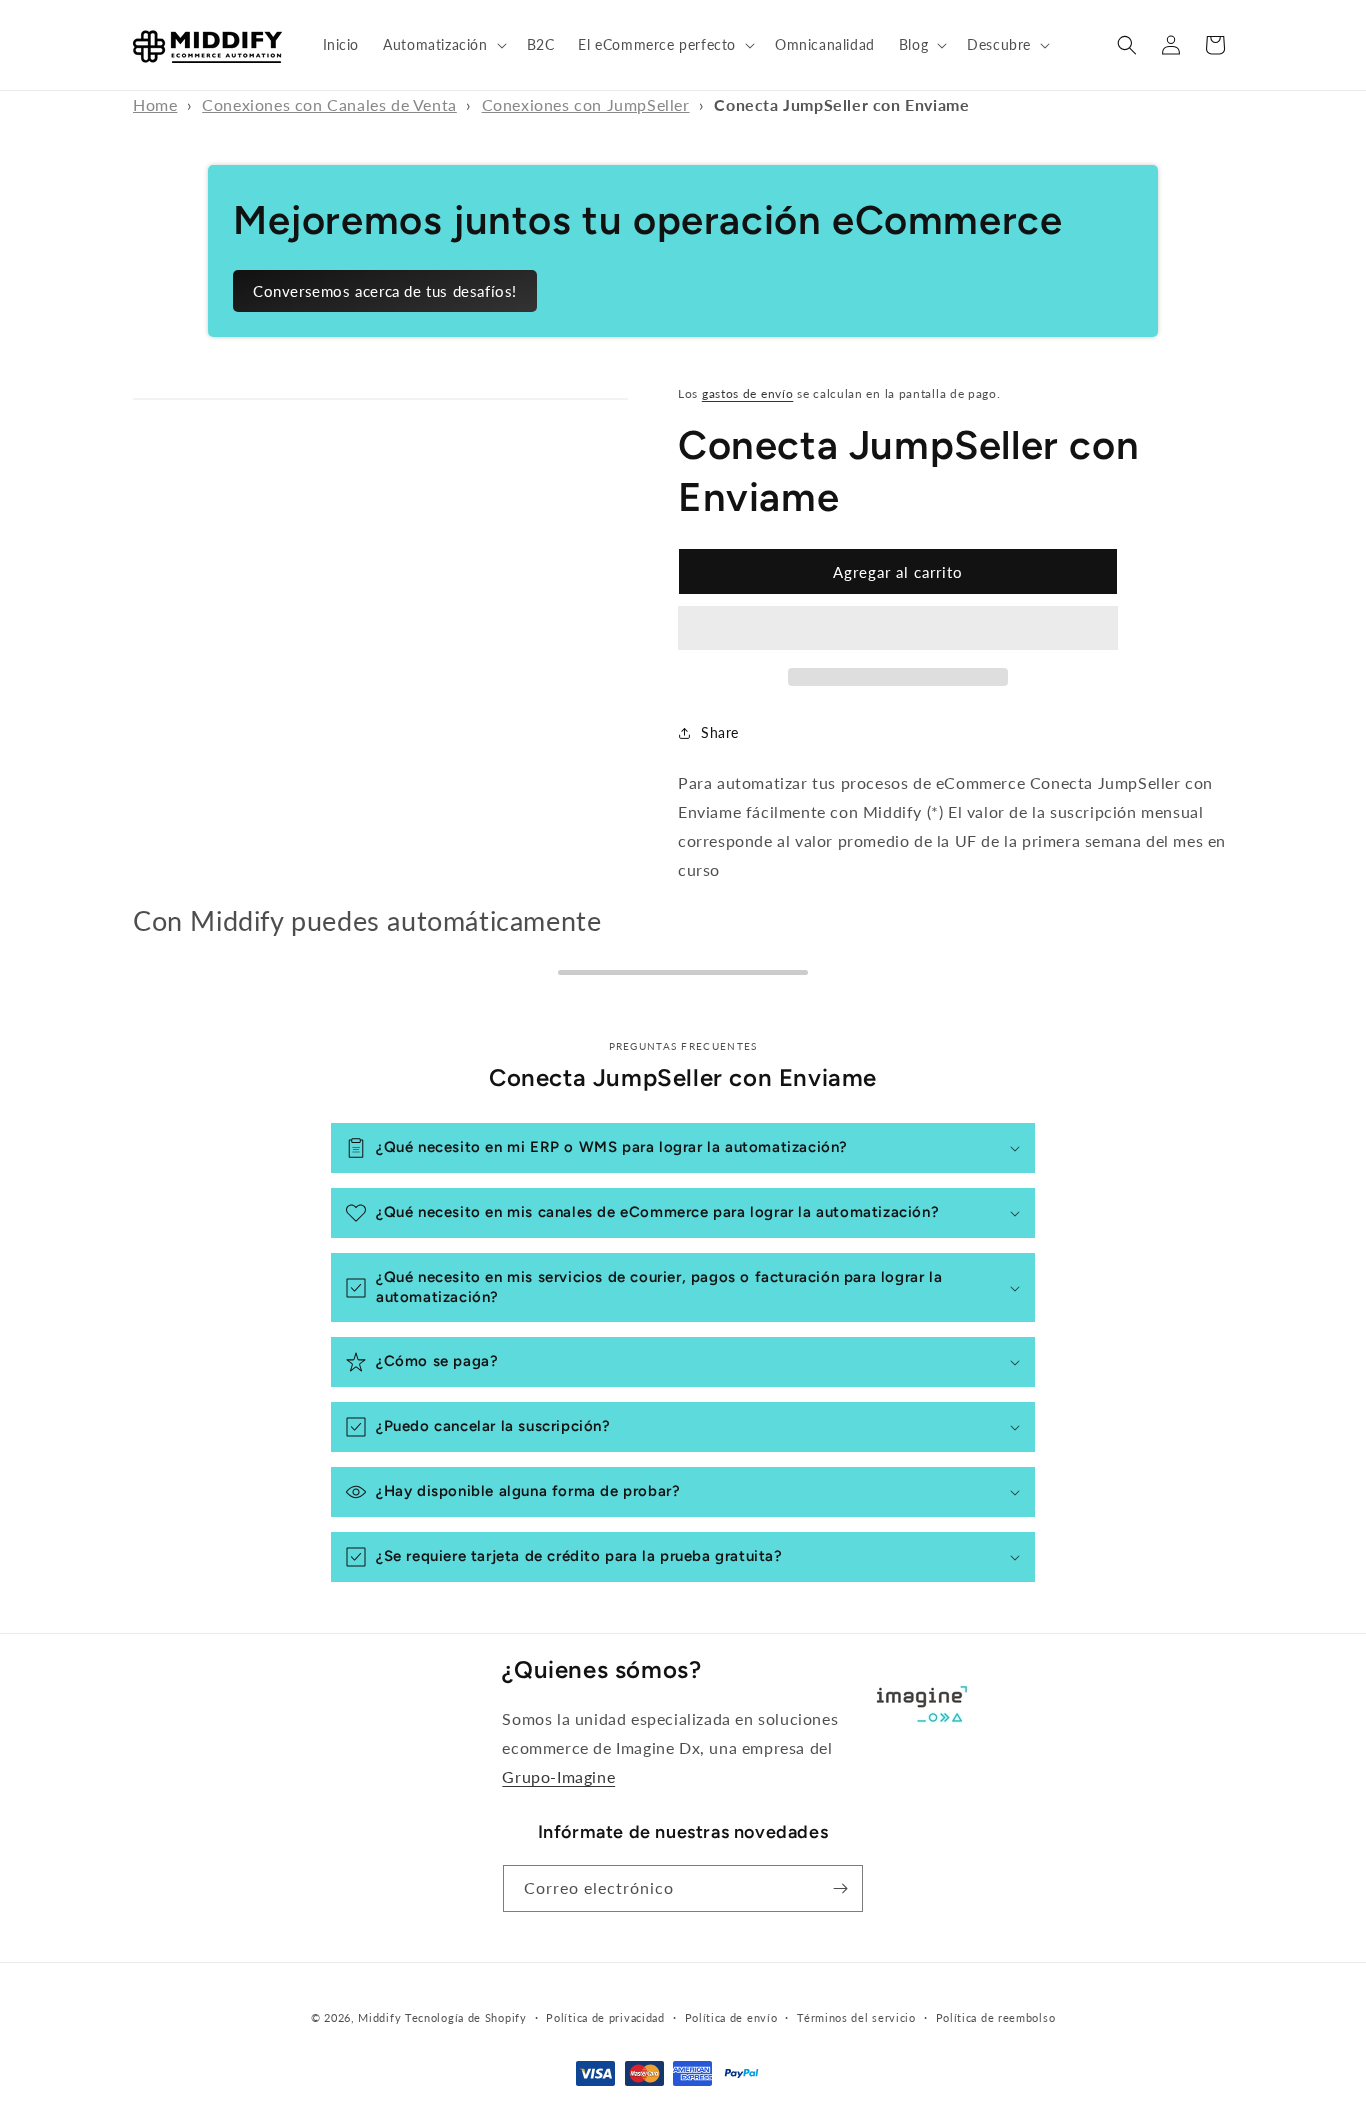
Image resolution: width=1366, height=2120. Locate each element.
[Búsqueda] (1127, 45)
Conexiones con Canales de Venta (329, 104)
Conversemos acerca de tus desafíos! (385, 291)
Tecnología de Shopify (466, 2017)
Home (155, 104)
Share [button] (720, 732)
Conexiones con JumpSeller (586, 104)
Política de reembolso (996, 2017)
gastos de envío (748, 393)
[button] (442, 45)
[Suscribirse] (840, 1888)
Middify (379, 2017)
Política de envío (731, 2017)
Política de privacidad (605, 2017)
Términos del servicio (856, 2017)
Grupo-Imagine (558, 1776)
